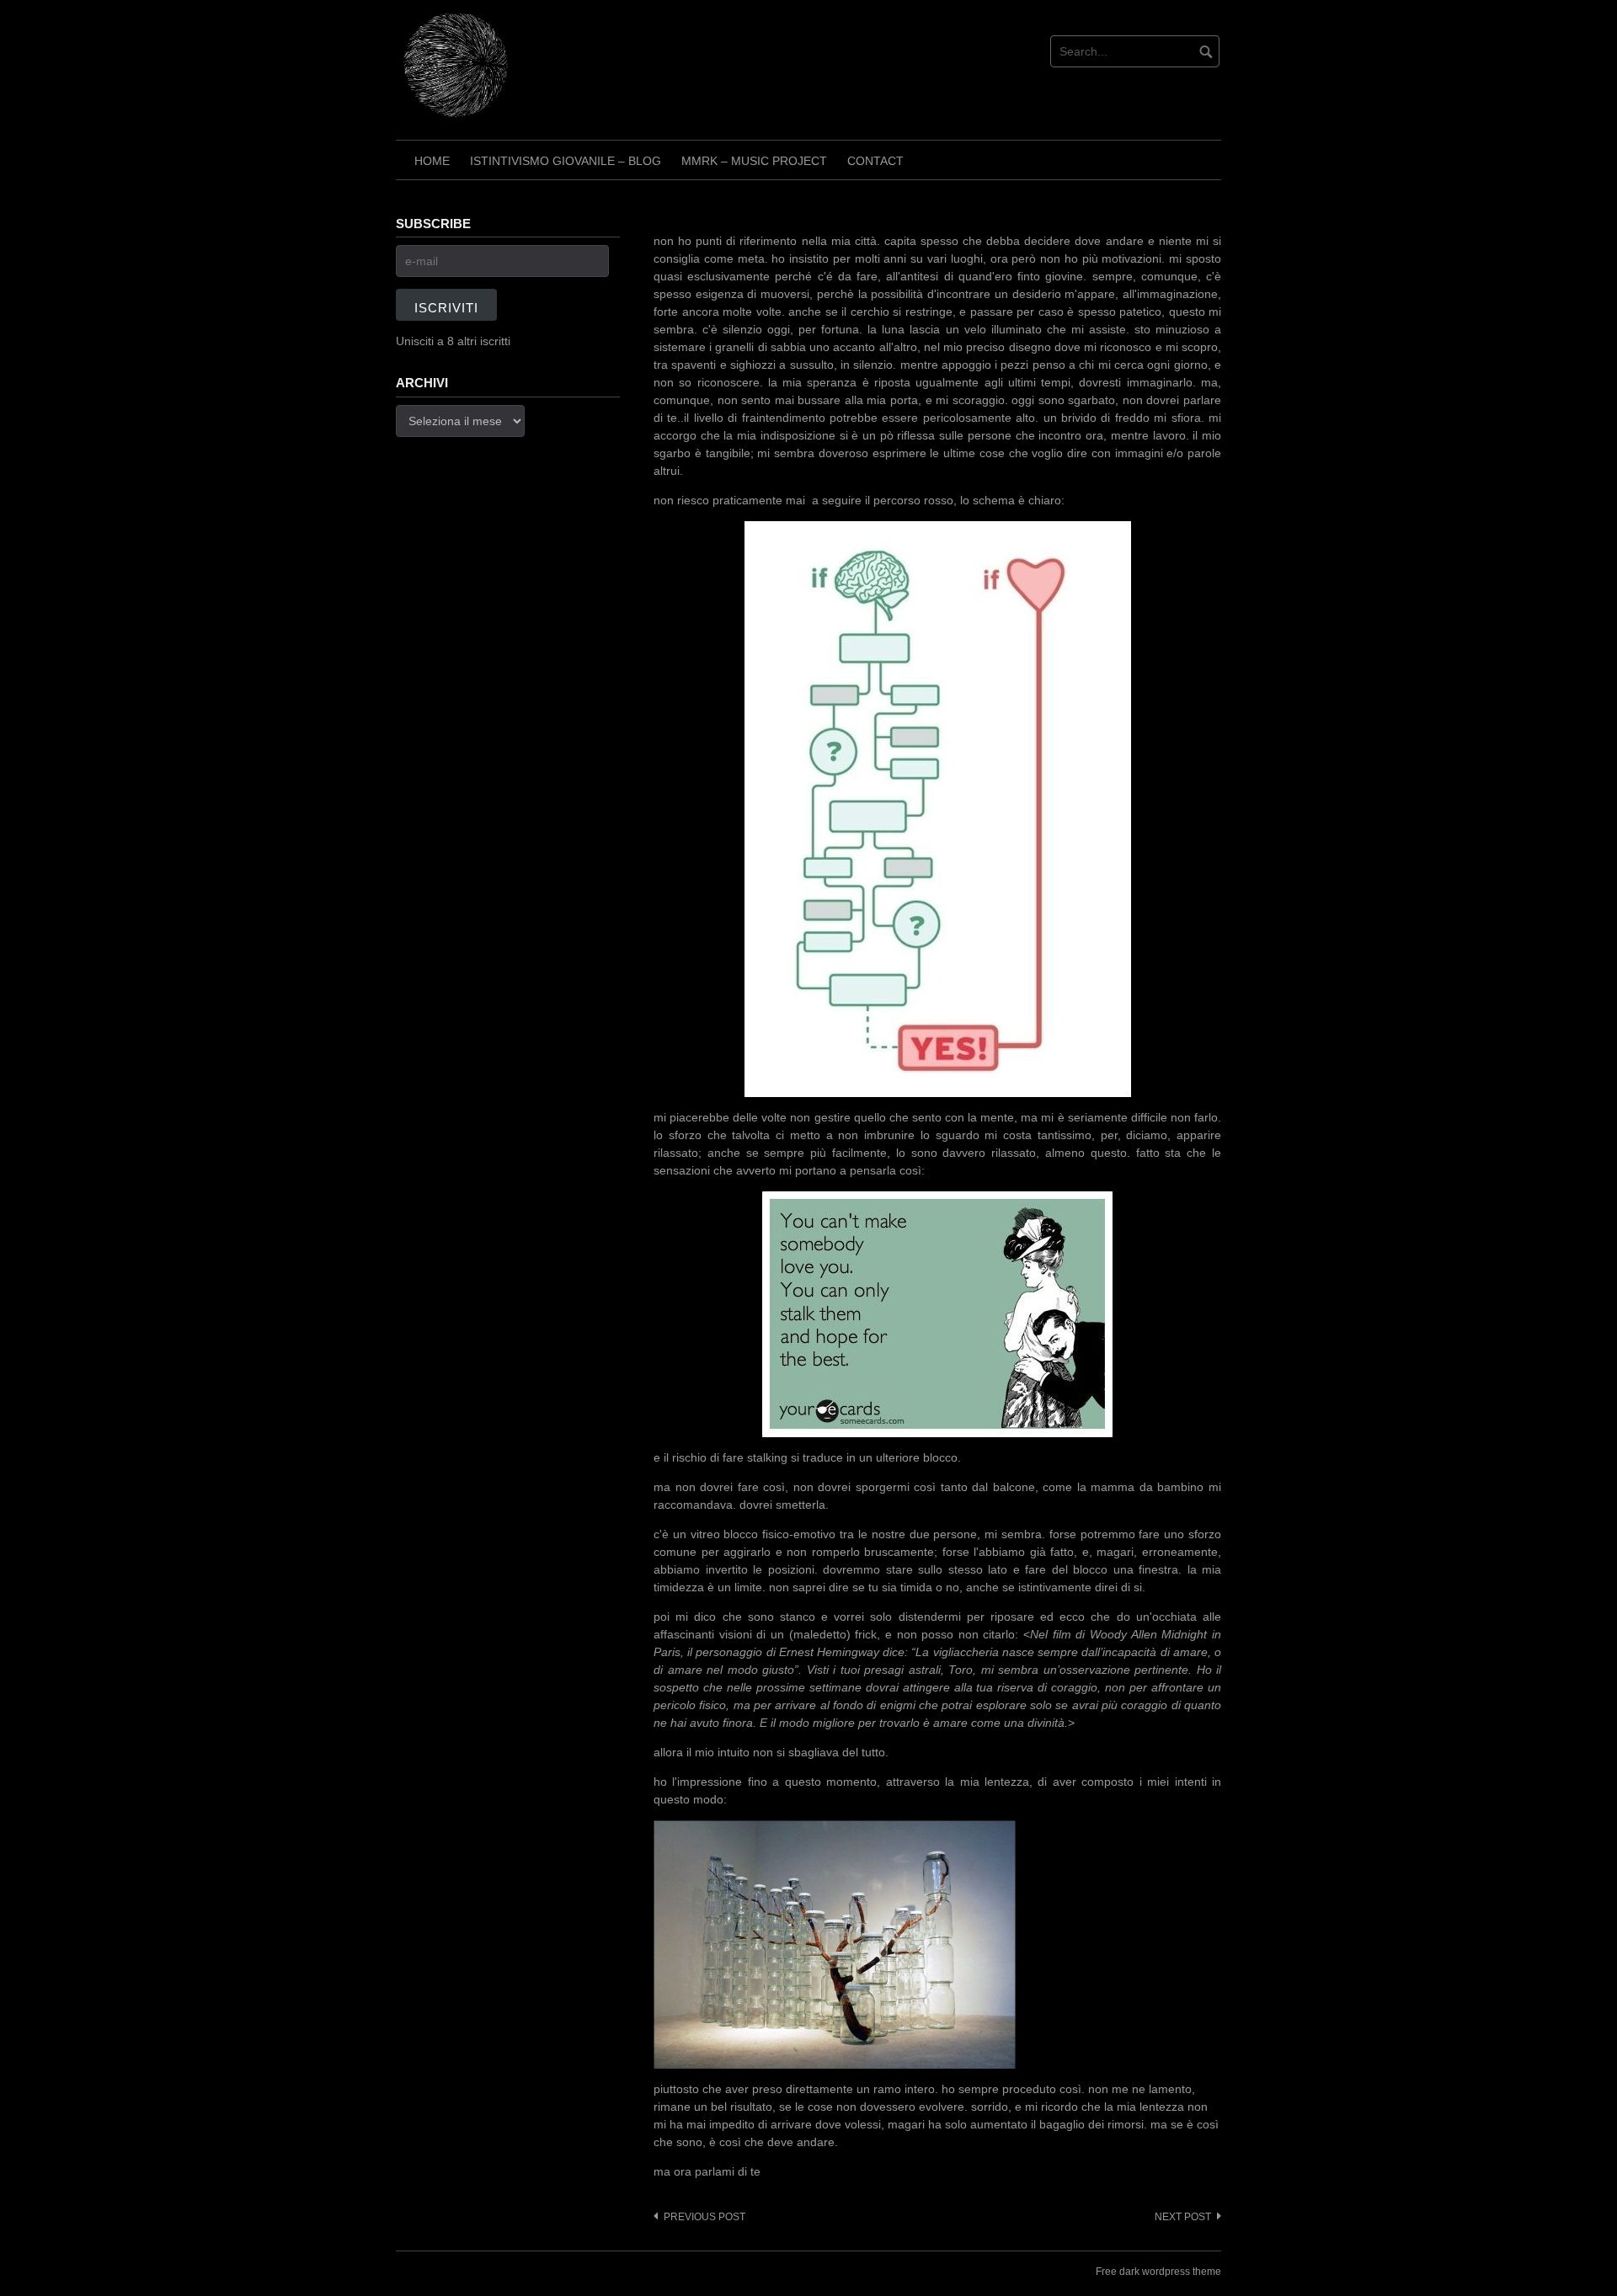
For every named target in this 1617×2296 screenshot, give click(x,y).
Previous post (704, 2217)
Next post (1183, 2217)
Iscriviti (446, 308)
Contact (875, 161)
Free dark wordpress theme (1158, 2272)
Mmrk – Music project (754, 161)
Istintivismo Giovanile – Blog (566, 161)
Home (432, 161)
